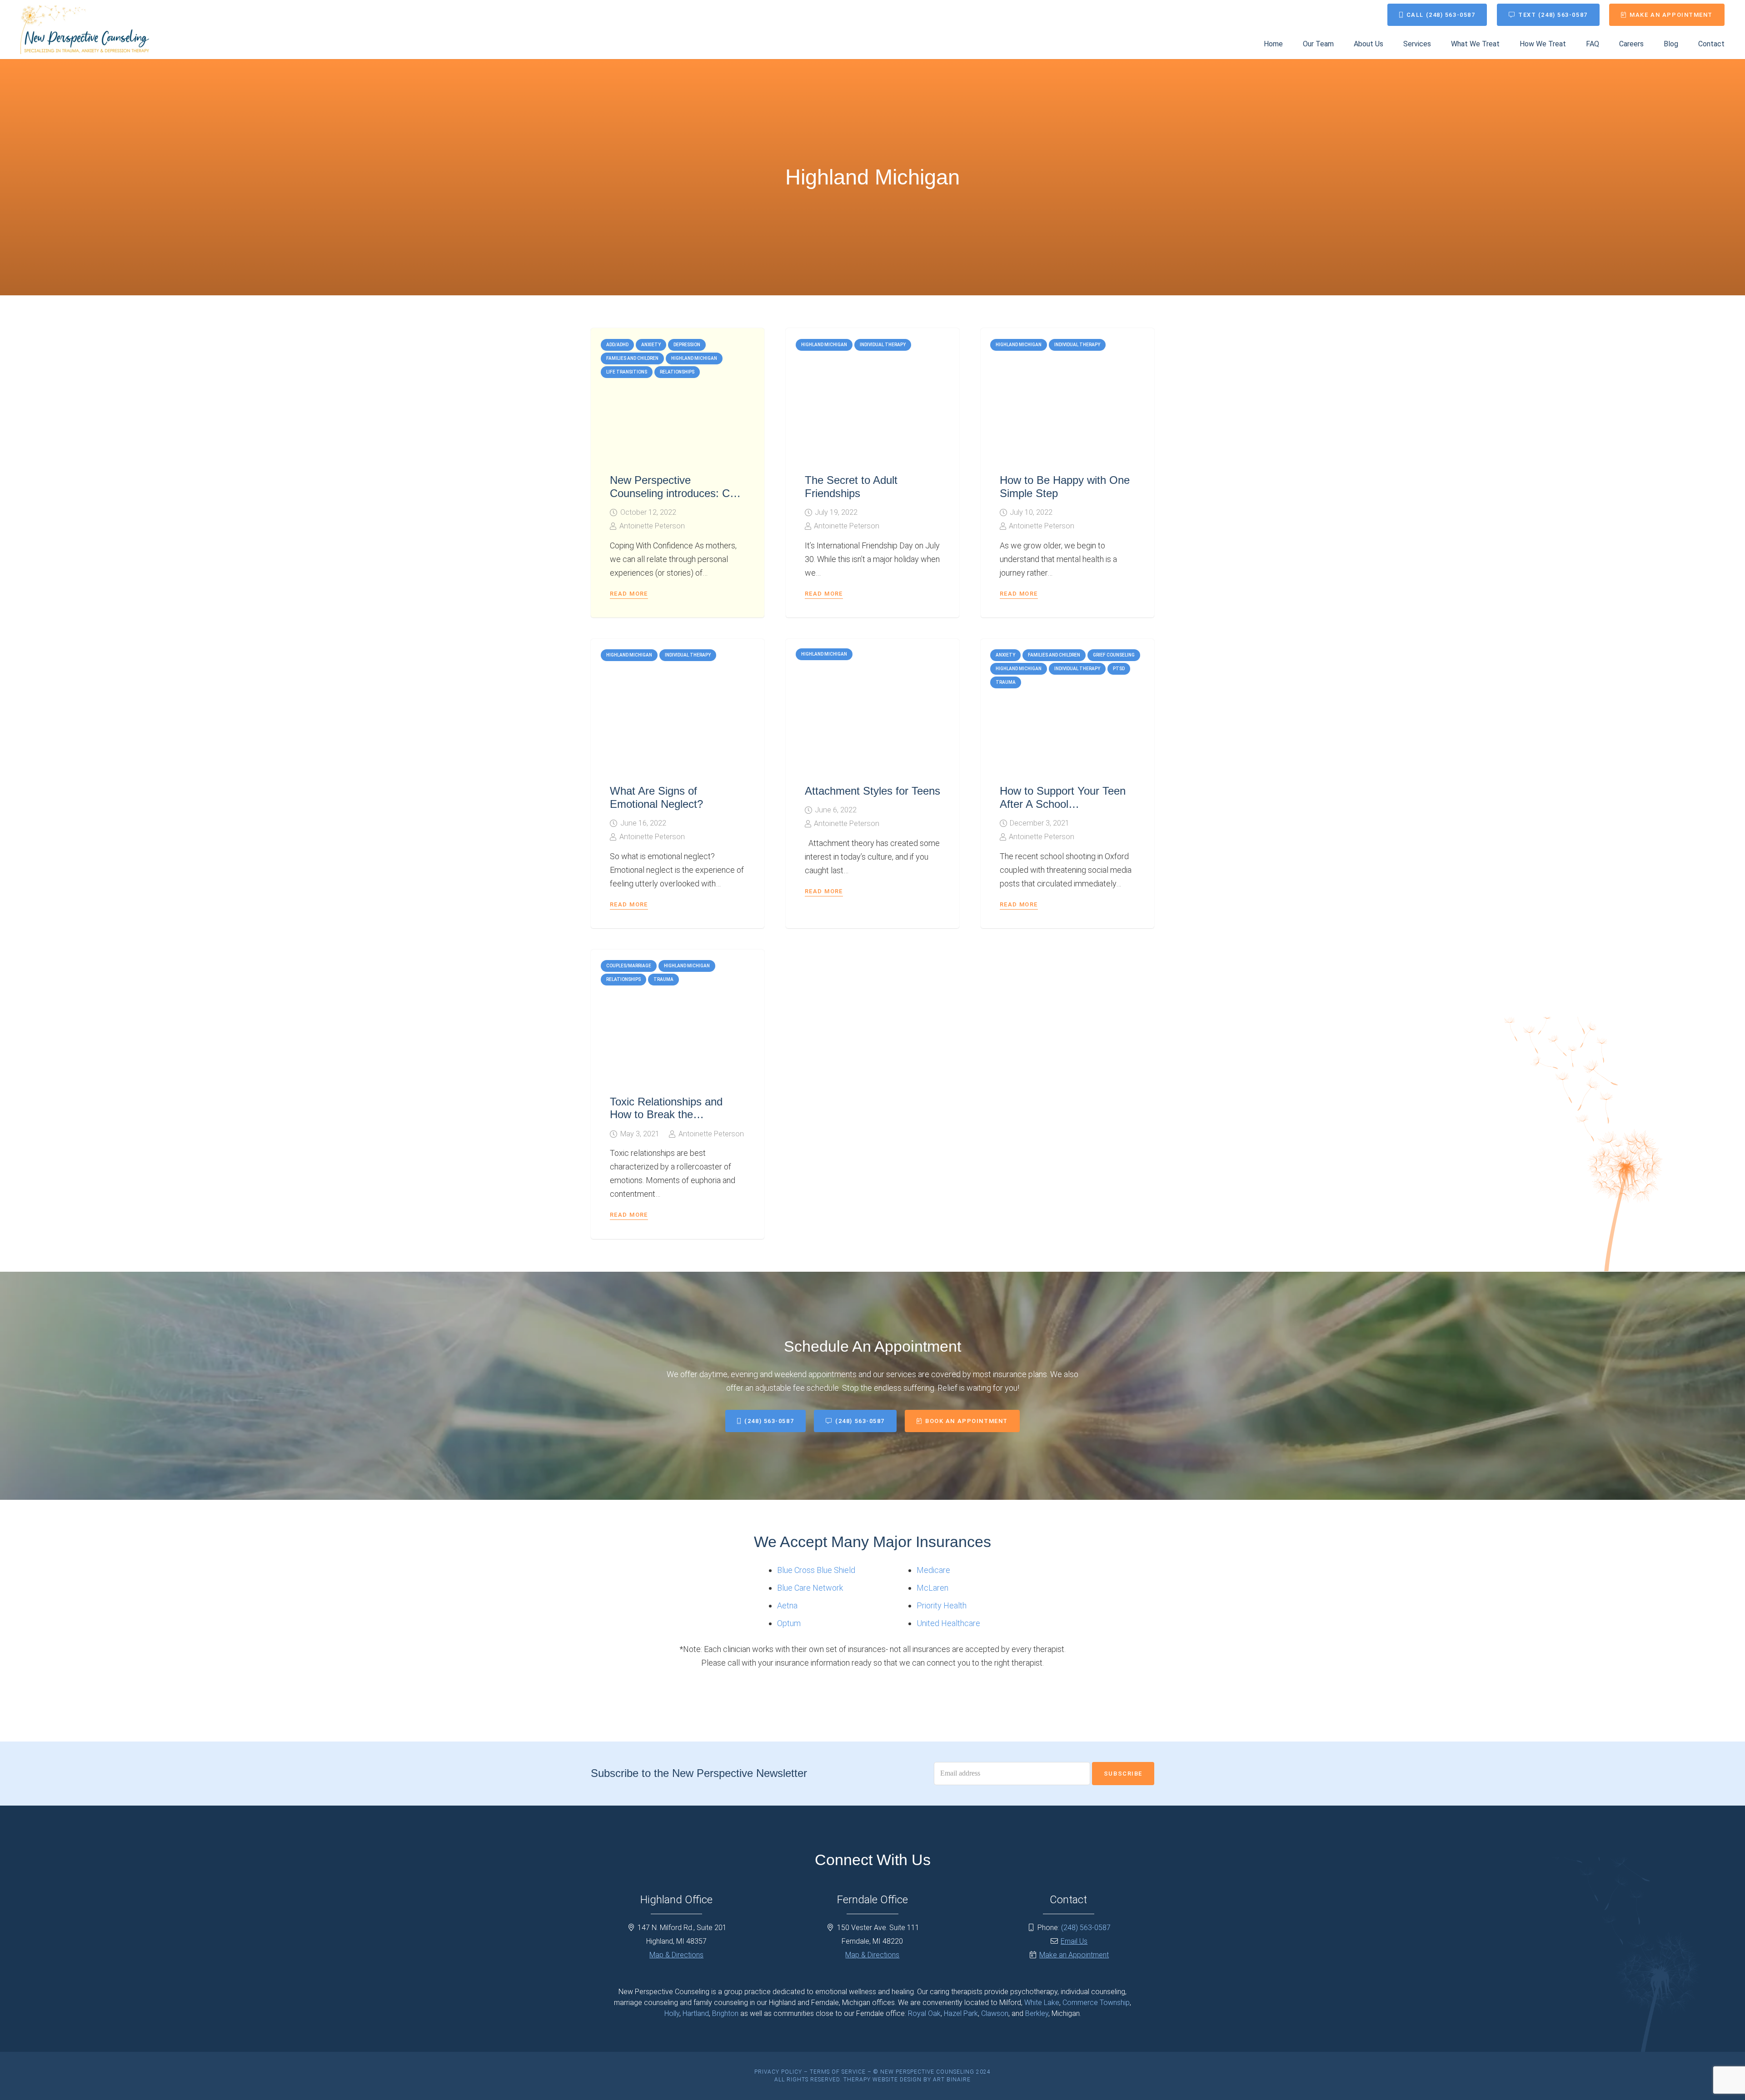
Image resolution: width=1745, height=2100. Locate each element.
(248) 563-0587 (1086, 1928)
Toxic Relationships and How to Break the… (666, 1108)
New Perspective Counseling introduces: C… (675, 487)
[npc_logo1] (85, 30)
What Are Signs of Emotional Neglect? (656, 797)
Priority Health (942, 1605)
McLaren (932, 1588)
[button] (1438, 44)
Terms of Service (838, 2072)
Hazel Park (961, 2013)
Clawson (995, 2013)
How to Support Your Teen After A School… (1063, 797)
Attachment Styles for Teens (872, 791)
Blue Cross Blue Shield (816, 1570)
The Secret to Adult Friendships (851, 487)
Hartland (696, 2013)
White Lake (1042, 2003)
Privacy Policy (778, 2072)
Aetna (787, 1605)
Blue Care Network (810, 1588)
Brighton (725, 2013)
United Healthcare (948, 1623)
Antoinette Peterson (652, 526)
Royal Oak (924, 2013)
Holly (672, 2013)
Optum (789, 1623)
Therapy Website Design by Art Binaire (907, 2080)
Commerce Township (1096, 2003)
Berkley (1037, 2013)
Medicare (933, 1570)
